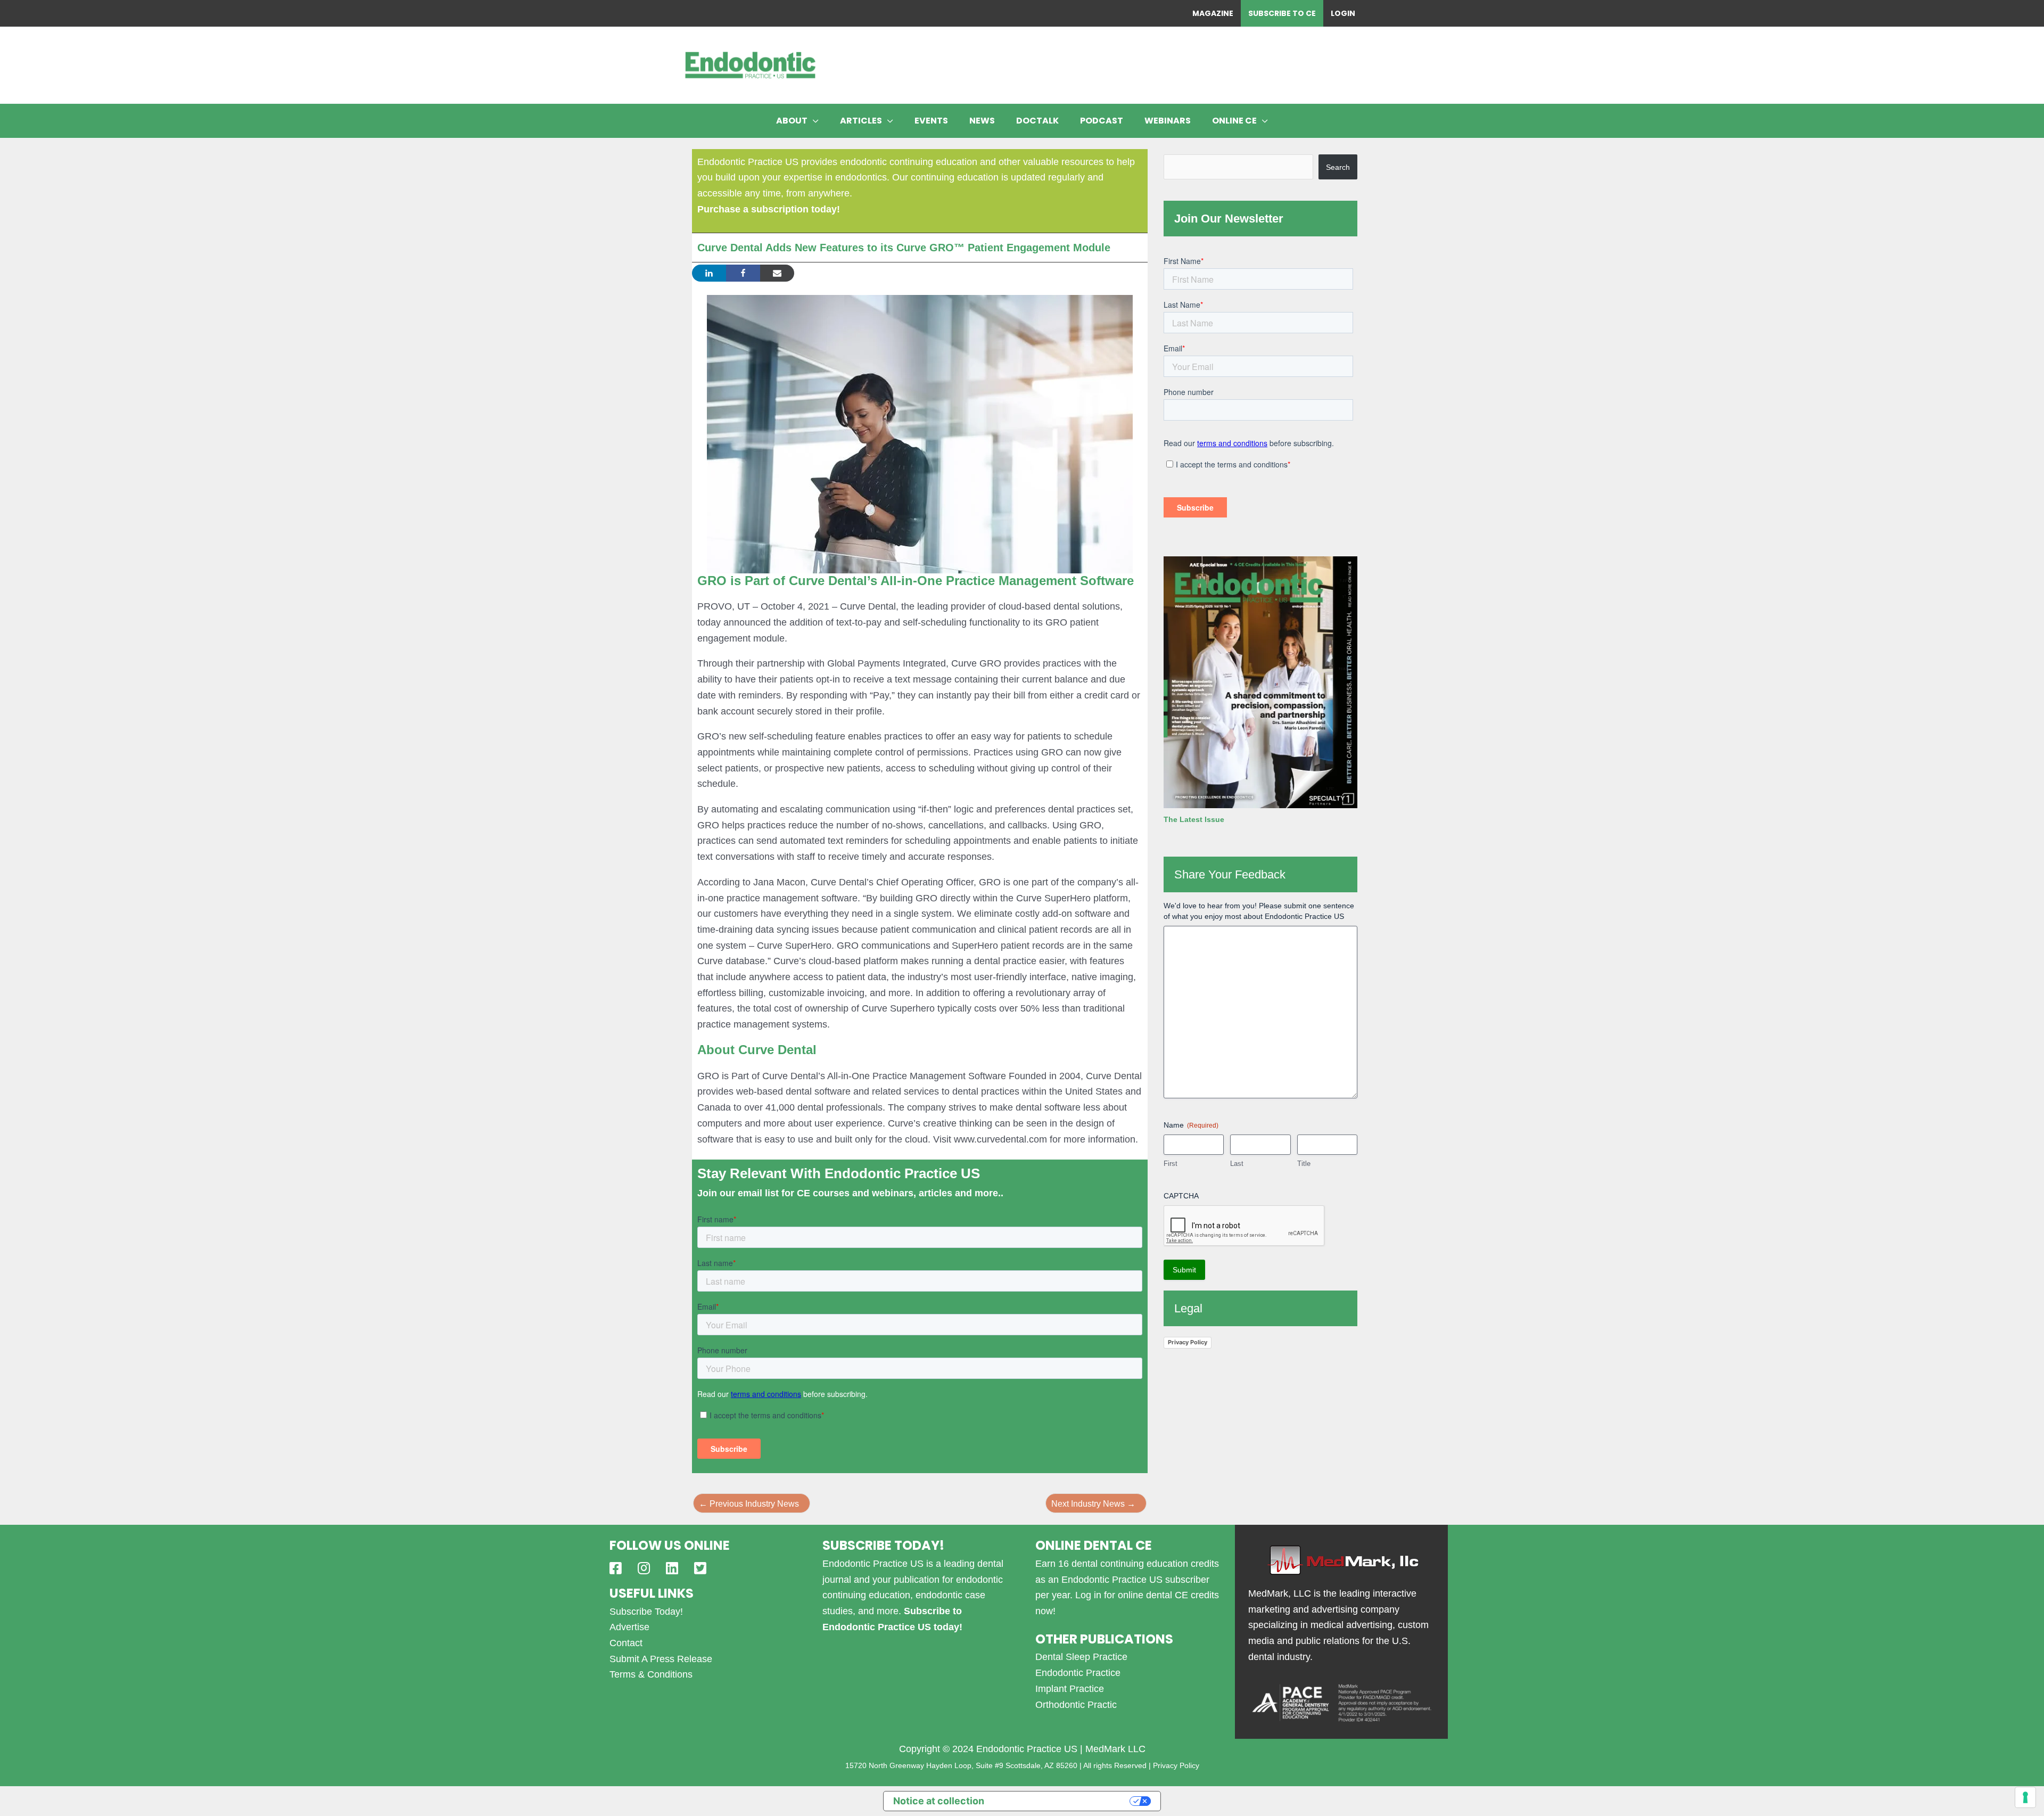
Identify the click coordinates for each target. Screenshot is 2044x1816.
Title (1304, 1164)
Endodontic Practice (1078, 1673)
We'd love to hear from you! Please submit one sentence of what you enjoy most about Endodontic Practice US (1259, 911)
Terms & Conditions (651, 1674)
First (1171, 1164)
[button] (813, 121)
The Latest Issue (1194, 819)
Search (1338, 167)
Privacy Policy (1188, 1342)
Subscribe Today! (646, 1612)
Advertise (629, 1627)
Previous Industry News (749, 1504)
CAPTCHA (1181, 1196)
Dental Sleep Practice (1081, 1657)
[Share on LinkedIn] (709, 273)
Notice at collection (939, 1801)
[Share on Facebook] (743, 273)
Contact (626, 1643)
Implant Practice (1070, 1689)
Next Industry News (1093, 1504)
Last (1237, 1164)
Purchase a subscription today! (769, 209)
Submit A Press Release (661, 1659)
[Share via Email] (777, 273)
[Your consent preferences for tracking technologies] (2025, 1797)
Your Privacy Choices (1063, 1801)
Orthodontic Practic (1076, 1705)
